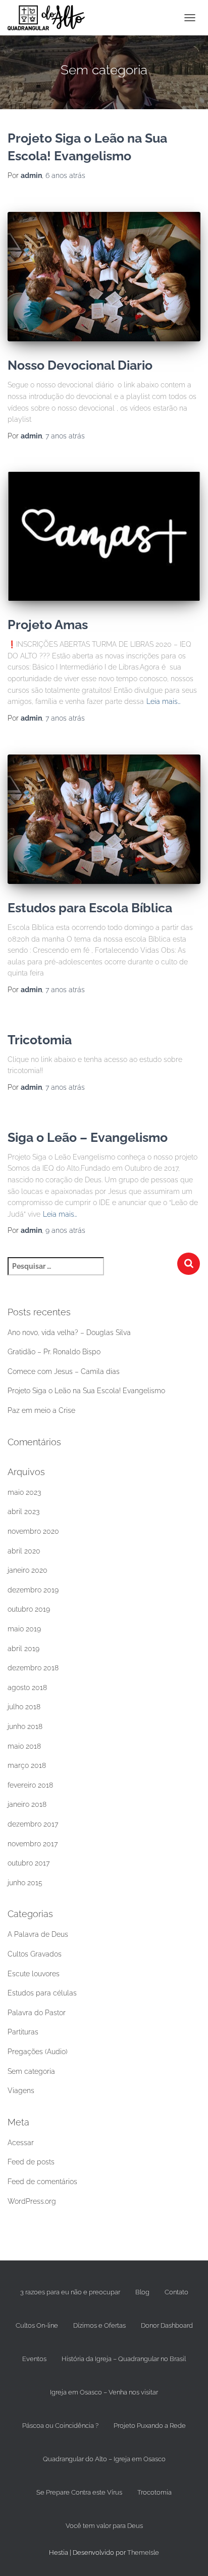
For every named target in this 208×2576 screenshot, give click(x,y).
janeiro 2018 (27, 1804)
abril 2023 (23, 1512)
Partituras (23, 2032)
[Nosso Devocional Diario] (104, 277)
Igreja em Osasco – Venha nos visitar (104, 2392)
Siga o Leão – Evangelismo (88, 1137)
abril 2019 (23, 1649)
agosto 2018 (27, 1687)
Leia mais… (164, 701)
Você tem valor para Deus (104, 2526)
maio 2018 (24, 1746)
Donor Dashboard (167, 2325)
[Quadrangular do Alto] (50, 18)
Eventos (34, 2359)
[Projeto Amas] (104, 536)
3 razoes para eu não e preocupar (70, 2292)
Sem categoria (31, 2071)
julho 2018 (24, 1707)
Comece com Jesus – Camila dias (64, 1371)
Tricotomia (40, 1040)
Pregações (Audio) (38, 2052)
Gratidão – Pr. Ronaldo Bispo (54, 1352)
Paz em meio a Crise (41, 1410)
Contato (176, 2292)
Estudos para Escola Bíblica (90, 908)
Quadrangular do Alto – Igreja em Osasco (104, 2459)
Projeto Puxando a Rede (150, 2426)
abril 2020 (24, 1551)
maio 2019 (24, 1629)
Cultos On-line (37, 2325)
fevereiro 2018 (30, 1785)
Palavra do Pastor (37, 2013)
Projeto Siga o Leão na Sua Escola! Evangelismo (86, 1391)
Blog (142, 2292)
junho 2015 (25, 1883)
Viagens (21, 2091)
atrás (65, 175)
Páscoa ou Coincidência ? (60, 2426)
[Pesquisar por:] (92, 1273)
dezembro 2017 (33, 1824)
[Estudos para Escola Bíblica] (104, 819)
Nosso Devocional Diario (80, 365)
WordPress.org (32, 2201)
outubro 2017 (29, 1863)
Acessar (21, 2143)
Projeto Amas (48, 625)
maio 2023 (24, 1492)
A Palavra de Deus (38, 1934)
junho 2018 (25, 1726)
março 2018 (27, 1765)
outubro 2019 (29, 1609)
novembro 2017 (33, 1844)
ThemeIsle (143, 2552)
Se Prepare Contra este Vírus (79, 2492)
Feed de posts (31, 2162)
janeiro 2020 (28, 1570)
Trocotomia (154, 2492)
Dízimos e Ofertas (99, 2325)
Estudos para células (42, 1993)
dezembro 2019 (33, 1590)
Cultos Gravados (35, 1954)
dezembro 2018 (33, 1668)
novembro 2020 (33, 1531)
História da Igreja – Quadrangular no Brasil (124, 2359)
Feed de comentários (42, 2182)
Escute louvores (34, 1974)
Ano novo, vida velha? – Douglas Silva (69, 1333)
